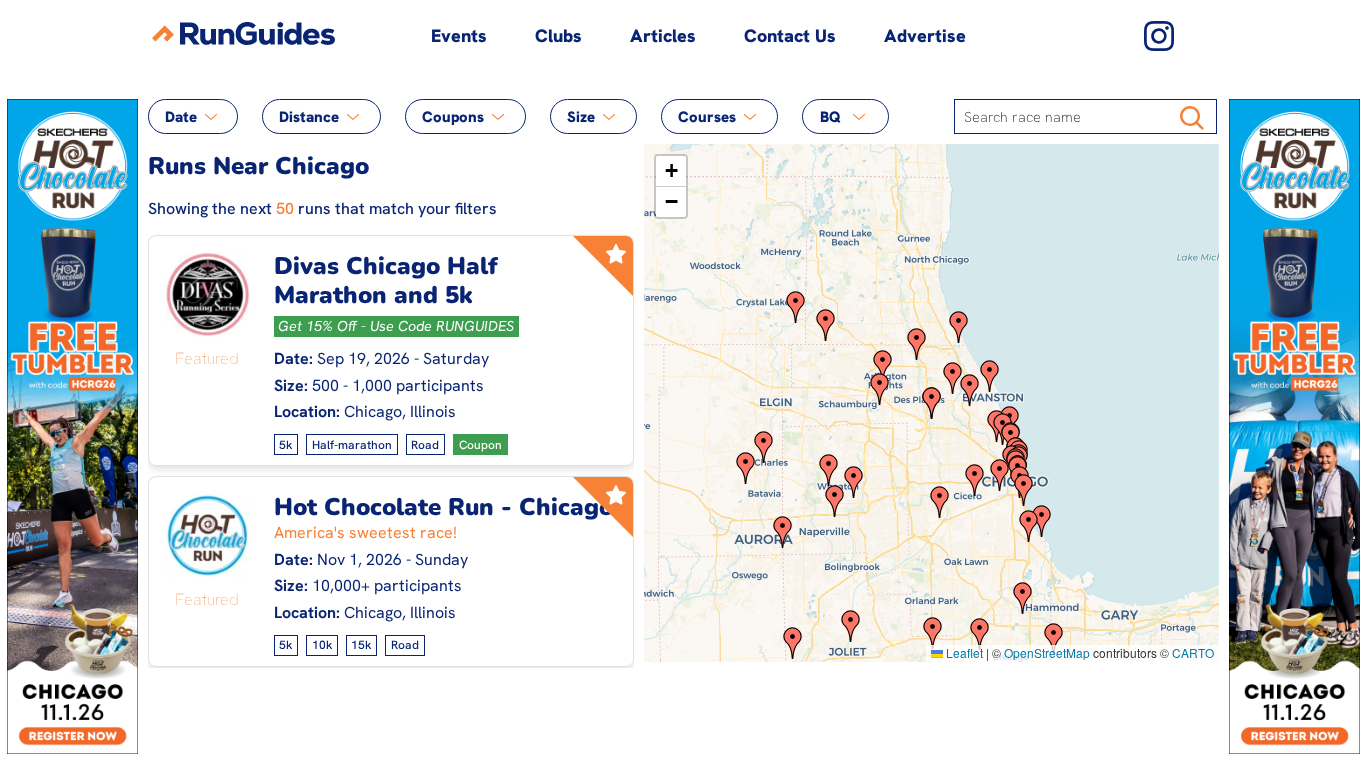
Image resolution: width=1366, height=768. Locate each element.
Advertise (925, 35)
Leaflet (963, 652)
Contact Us (790, 35)
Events (459, 35)
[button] (793, 643)
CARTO (1193, 652)
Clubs (558, 35)
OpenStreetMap (1047, 652)
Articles (663, 35)
